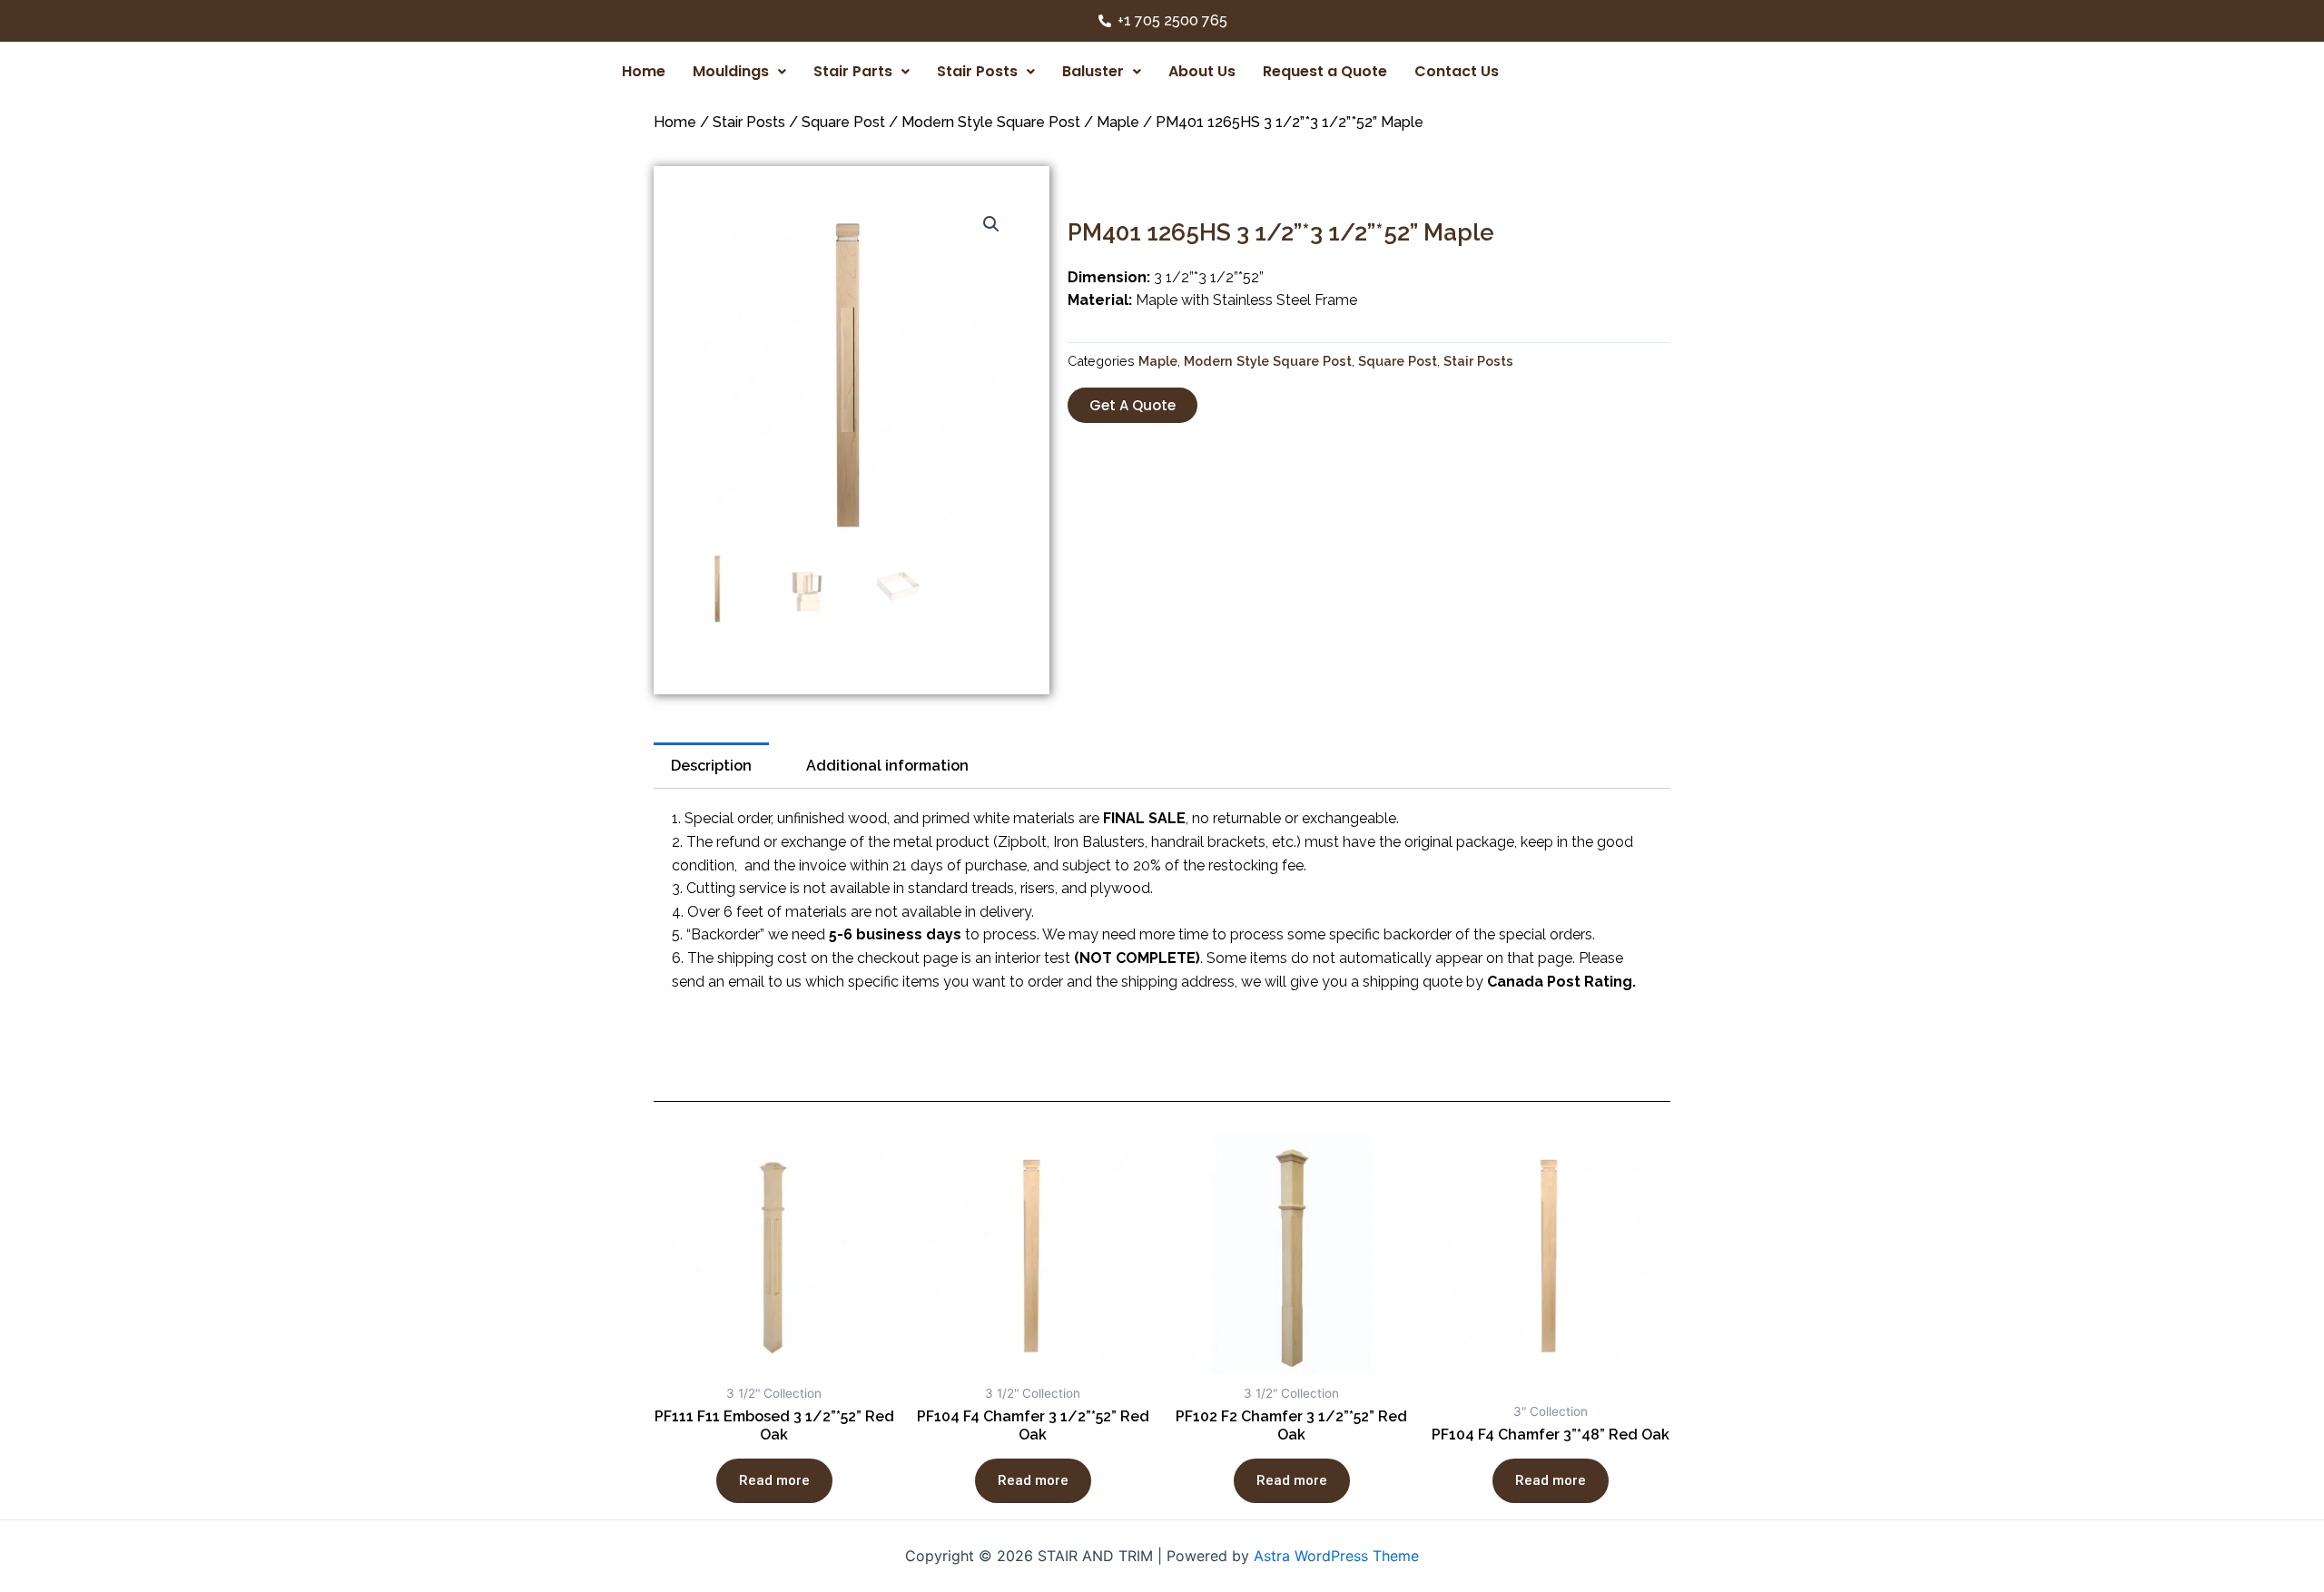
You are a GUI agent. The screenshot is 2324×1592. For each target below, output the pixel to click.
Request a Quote (1325, 71)
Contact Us (1457, 71)
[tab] (711, 766)
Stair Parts (853, 71)
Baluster (1093, 71)
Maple (1118, 122)
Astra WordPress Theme (1336, 1556)
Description (711, 766)
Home (644, 71)
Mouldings (731, 71)
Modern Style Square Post (991, 122)
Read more (774, 1480)
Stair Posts (977, 71)
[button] (1132, 405)
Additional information (887, 766)
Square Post (843, 122)
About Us (1202, 71)
